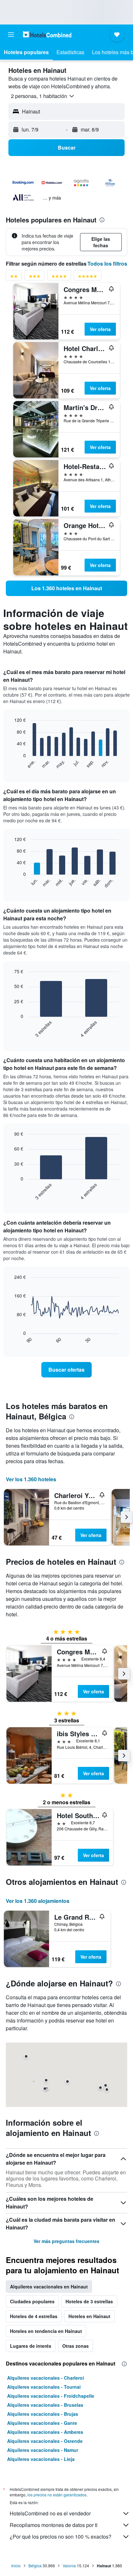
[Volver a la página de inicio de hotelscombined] (47, 34)
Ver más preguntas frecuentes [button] (66, 2241)
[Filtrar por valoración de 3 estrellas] (35, 277)
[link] (66, 588)
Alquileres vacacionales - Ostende (45, 2441)
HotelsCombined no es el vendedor (50, 2513)
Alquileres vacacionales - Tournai (44, 2387)
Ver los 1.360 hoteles (31, 1479)
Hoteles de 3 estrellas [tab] (89, 2301)
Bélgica (35, 2566)
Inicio (16, 2566)
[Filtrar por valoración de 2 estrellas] (14, 277)
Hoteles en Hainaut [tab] (89, 2316)
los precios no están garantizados (57, 2495)
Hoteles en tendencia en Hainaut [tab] (46, 2331)
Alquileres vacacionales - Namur (43, 2450)
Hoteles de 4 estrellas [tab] (34, 2316)
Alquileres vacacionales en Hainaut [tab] (49, 2287)
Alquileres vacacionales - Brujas (43, 2414)
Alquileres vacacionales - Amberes (45, 2432)
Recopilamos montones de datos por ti (54, 2525)
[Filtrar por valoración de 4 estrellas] (59, 277)
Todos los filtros (107, 264)
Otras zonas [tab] (76, 2346)
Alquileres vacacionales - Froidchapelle (51, 2396)
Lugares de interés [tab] (31, 2346)
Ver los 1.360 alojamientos (38, 1901)
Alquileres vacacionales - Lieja (41, 2459)
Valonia (69, 2566)
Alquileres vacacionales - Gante (42, 2423)
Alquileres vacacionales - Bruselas (45, 2405)
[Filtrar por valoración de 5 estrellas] (87, 277)
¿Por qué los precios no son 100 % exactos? (61, 2537)
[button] (11, 34)
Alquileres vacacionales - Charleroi (46, 2378)
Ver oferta (100, 329)
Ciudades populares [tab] (32, 2301)
